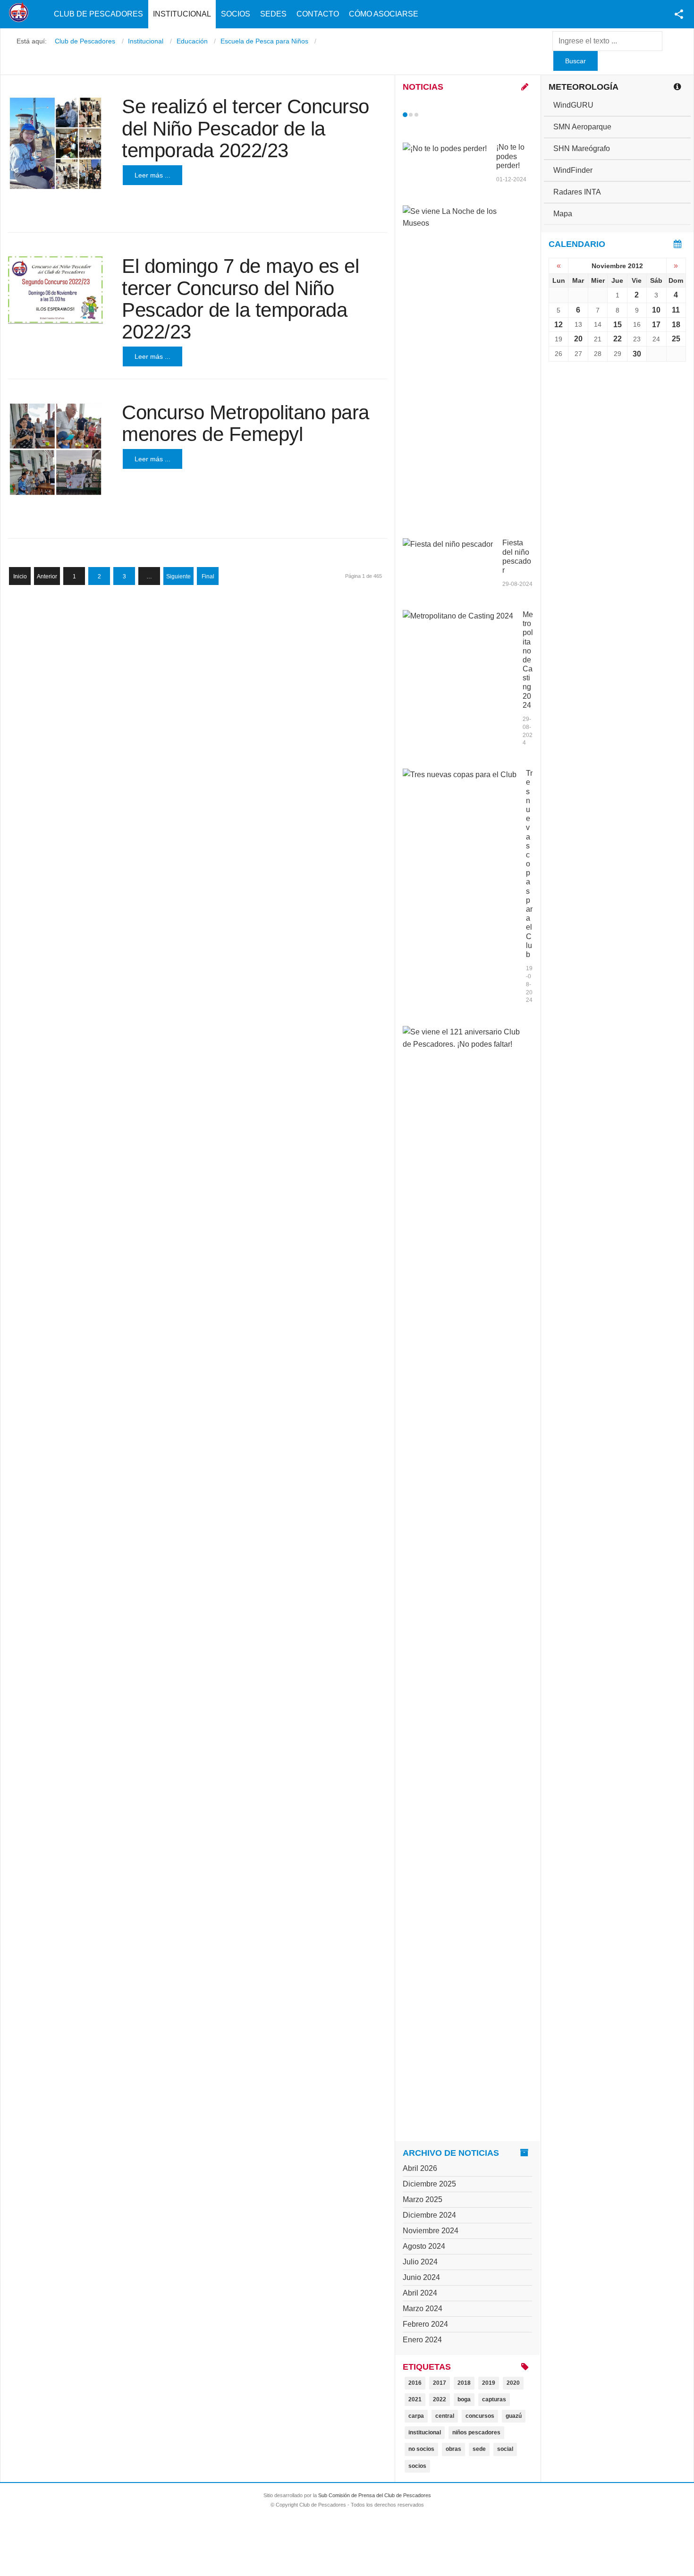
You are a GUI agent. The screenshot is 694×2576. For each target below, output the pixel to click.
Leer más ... (152, 175)
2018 (464, 2383)
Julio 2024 (420, 2262)
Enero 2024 (422, 2340)
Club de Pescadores (98, 14)
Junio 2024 (421, 2277)
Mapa (563, 214)
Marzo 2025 (423, 2199)
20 (578, 339)
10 (656, 310)
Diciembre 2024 (429, 2215)
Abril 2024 (420, 2293)
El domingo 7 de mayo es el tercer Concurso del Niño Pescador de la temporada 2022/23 (240, 299)
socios (417, 2466)
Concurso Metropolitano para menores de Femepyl (245, 423)
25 (676, 339)
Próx (433, 115)
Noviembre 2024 (431, 2231)
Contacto (318, 14)
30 (637, 354)
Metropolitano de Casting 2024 (528, 660)
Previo (425, 115)
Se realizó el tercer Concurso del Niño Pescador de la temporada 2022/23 (245, 128)
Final (208, 576)
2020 (513, 2383)
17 (656, 325)
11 (676, 310)
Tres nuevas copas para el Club (529, 864)
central (445, 2416)
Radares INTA (577, 192)
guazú (514, 2416)
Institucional (182, 14)
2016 (415, 2383)
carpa (416, 2416)
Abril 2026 (420, 2168)
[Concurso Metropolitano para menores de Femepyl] (55, 449)
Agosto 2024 (424, 2246)
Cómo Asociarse (384, 14)
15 (618, 325)
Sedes (273, 14)
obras (453, 2449)
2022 (440, 2399)
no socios (421, 2449)
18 (676, 325)
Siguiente (178, 576)
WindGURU (573, 105)
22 (618, 339)
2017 (440, 2383)
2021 (415, 2399)
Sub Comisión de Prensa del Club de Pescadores (375, 2495)
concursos (480, 2416)
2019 (489, 2383)
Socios (236, 14)
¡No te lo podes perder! (510, 156)
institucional (425, 2432)
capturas (494, 2399)
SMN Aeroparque (582, 127)
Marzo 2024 (423, 2309)
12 (559, 325)
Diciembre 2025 (429, 2184)
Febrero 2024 (425, 2324)
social (505, 2449)
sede (479, 2449)
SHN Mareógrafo (582, 148)
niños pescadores (476, 2432)
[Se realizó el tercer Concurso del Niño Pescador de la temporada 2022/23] (55, 143)
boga (464, 2399)
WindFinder (573, 170)
